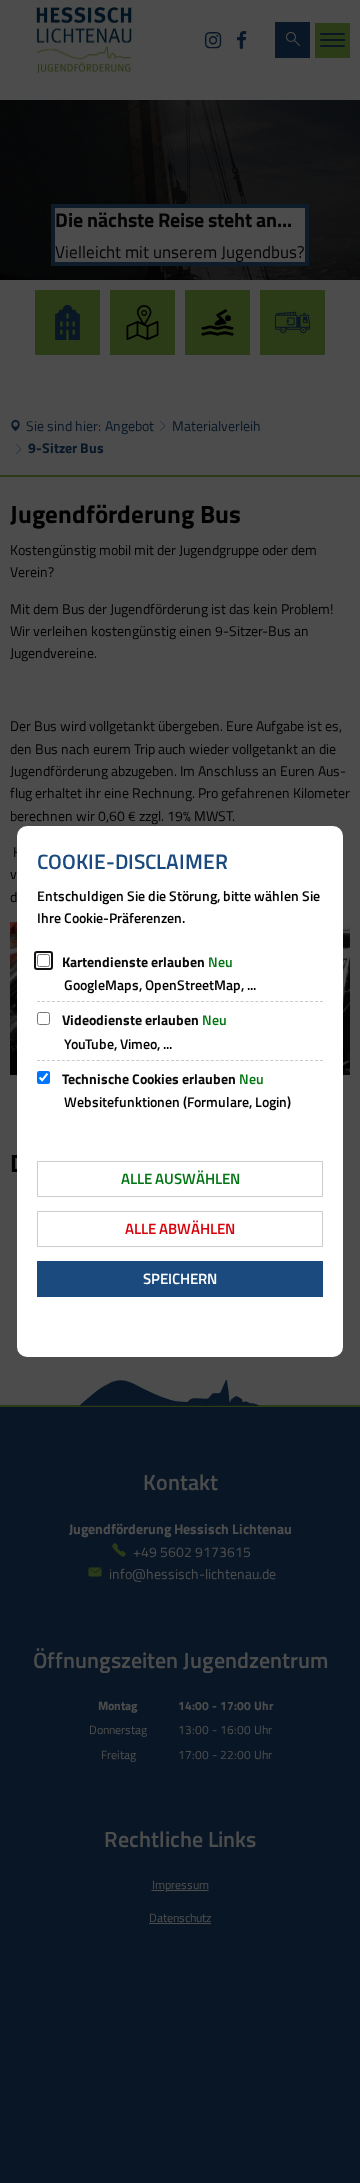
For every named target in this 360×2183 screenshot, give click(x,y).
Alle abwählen (180, 1228)
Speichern (180, 1278)
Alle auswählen (180, 1178)
